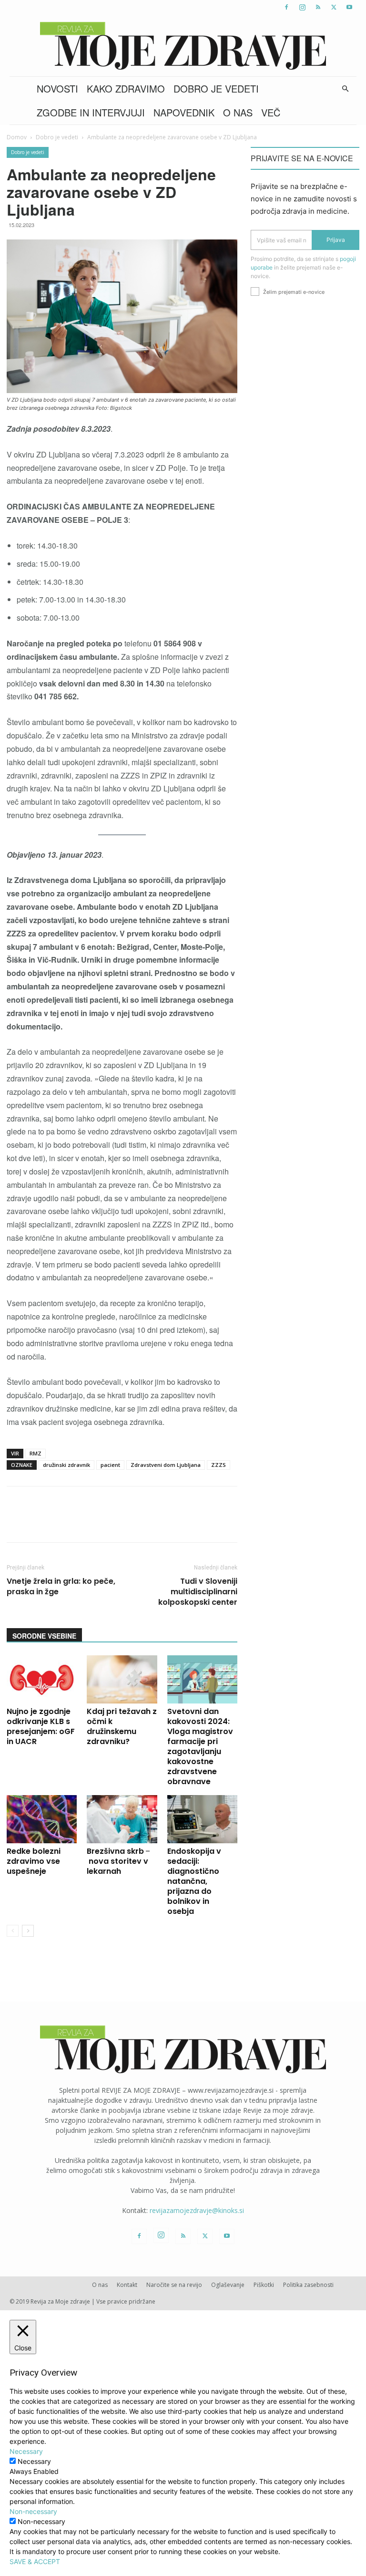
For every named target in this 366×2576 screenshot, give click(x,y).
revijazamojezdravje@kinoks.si (197, 2210)
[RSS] (318, 7)
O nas (238, 112)
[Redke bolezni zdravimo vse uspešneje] (42, 1819)
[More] (259, 1523)
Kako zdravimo (126, 88)
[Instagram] (302, 7)
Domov (17, 137)
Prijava (336, 240)
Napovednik (184, 112)
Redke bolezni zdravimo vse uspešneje (34, 1861)
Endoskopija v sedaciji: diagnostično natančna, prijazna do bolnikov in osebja (194, 1881)
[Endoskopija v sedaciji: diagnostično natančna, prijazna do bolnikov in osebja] (202, 1819)
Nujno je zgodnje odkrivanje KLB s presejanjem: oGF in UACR (41, 1726)
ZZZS (219, 1465)
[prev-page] (13, 1931)
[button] (345, 89)
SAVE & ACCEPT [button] (35, 2561)
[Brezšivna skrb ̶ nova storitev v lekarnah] (122, 1819)
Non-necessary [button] (33, 2511)
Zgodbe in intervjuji (91, 112)
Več (271, 112)
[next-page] (28, 1931)
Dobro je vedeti (216, 88)
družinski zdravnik (66, 1465)
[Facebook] (286, 7)
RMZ (36, 1453)
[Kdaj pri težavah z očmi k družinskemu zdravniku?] (122, 1679)
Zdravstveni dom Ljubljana (166, 1465)
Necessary (34, 2461)
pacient (110, 1465)
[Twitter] (334, 7)
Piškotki (264, 2285)
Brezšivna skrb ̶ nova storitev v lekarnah (117, 1861)
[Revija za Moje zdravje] (183, 46)
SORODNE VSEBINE (44, 1636)
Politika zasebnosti (308, 2285)
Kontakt (127, 2285)
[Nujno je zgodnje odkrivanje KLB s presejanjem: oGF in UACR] (42, 1679)
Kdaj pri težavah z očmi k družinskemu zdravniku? (122, 1726)
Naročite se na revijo (174, 2285)
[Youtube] (349, 7)
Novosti (57, 88)
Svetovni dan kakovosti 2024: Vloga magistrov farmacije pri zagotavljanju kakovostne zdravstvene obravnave (200, 1746)
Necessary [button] (26, 2451)
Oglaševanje (228, 2285)
